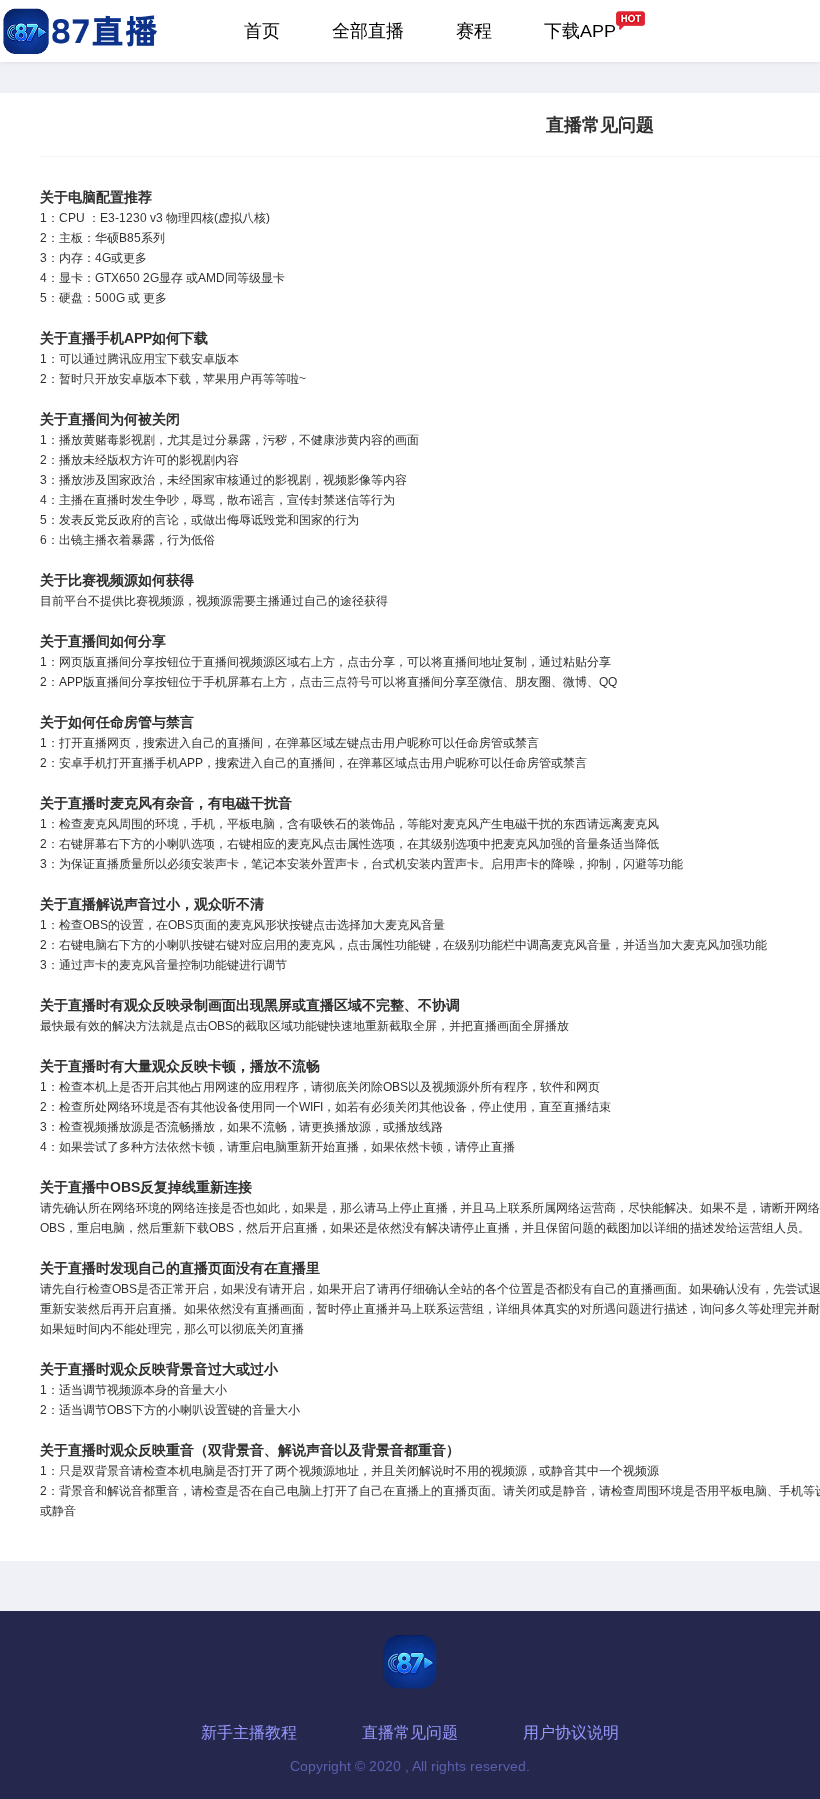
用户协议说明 (571, 1732)
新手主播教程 (249, 1732)
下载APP (580, 31)
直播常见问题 (410, 1732)
